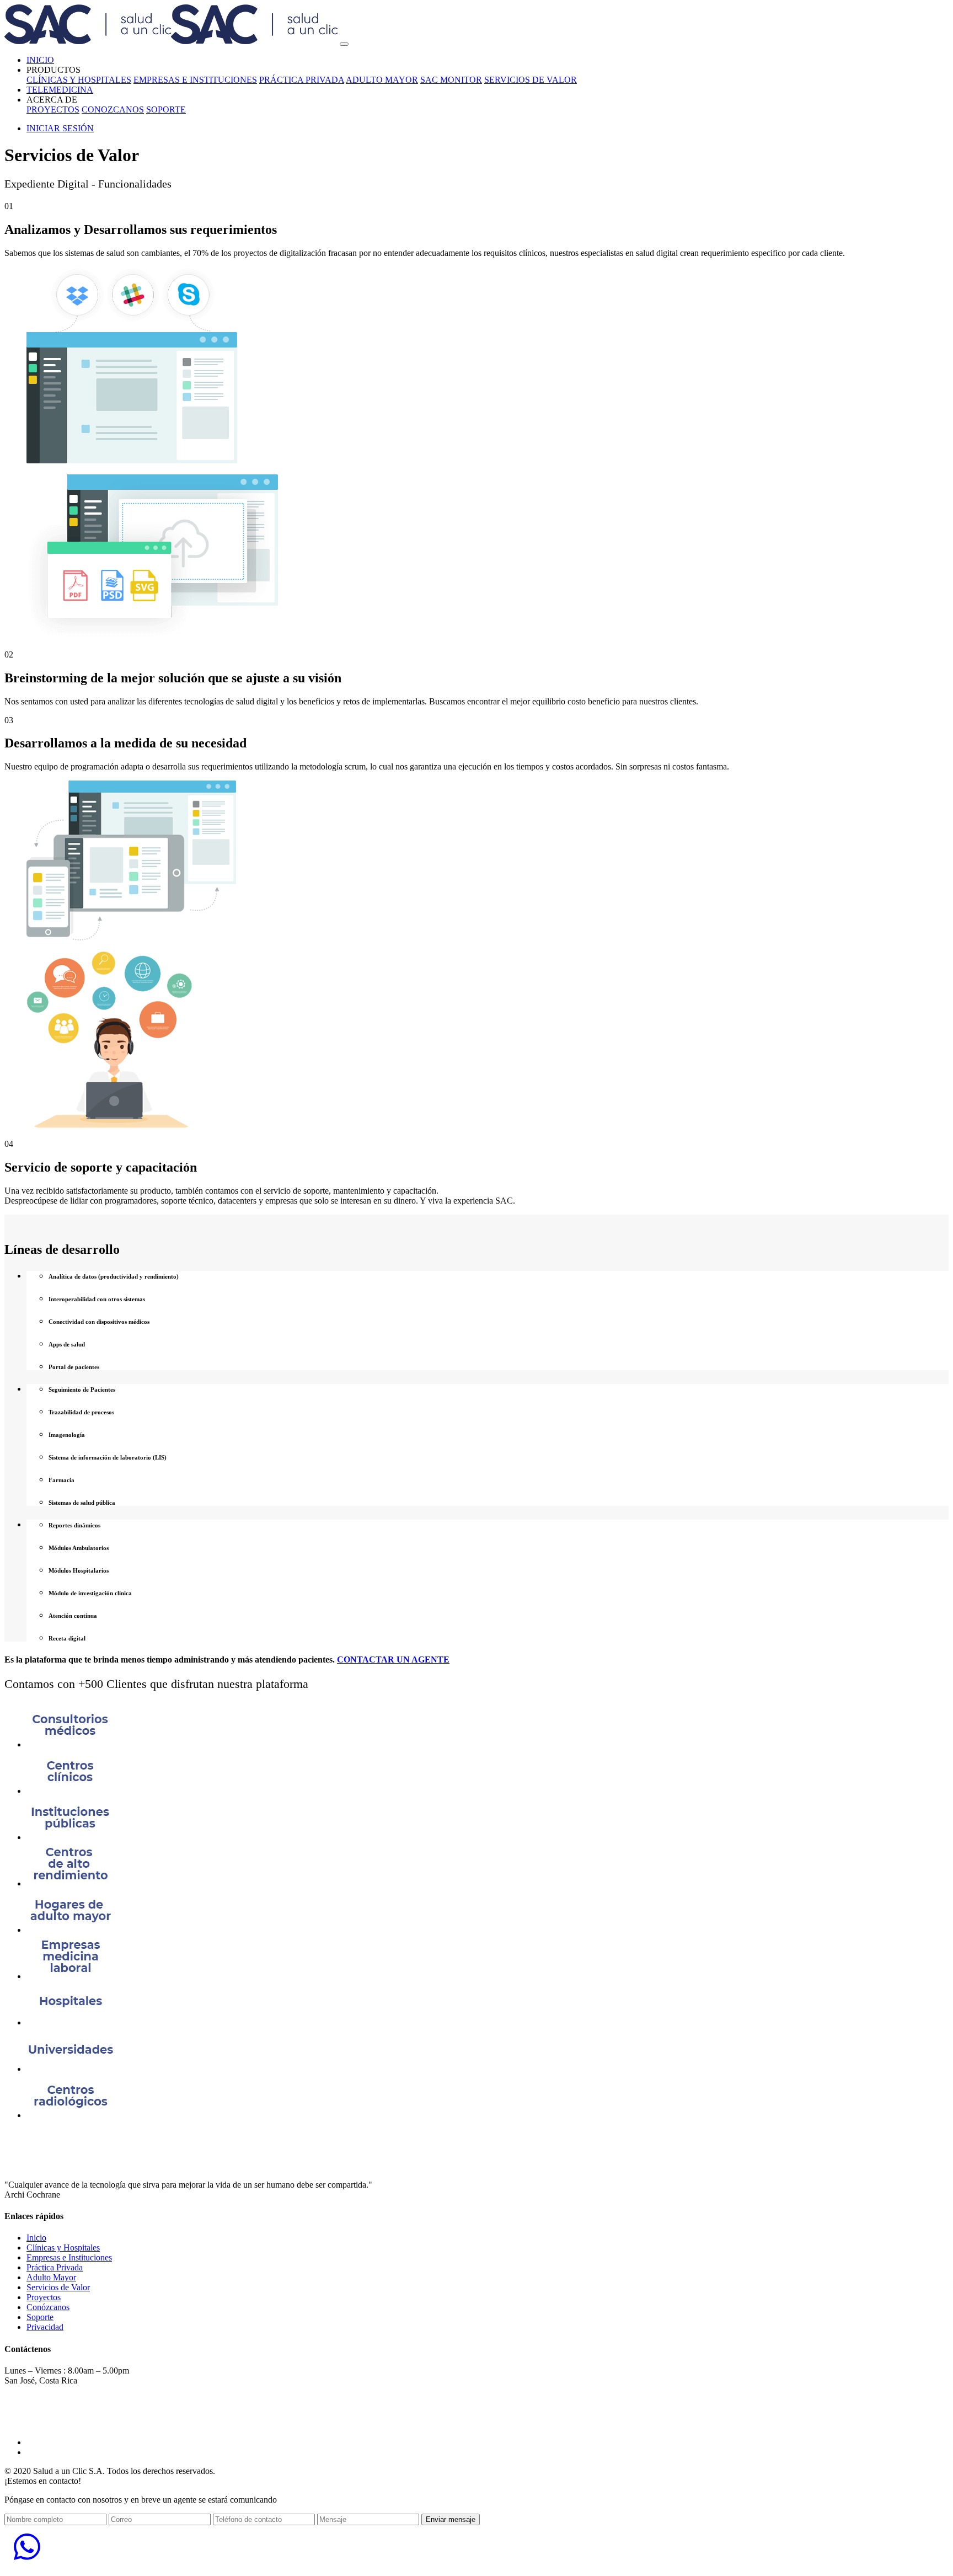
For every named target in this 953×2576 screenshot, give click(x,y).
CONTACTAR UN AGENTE (393, 1660)
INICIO (40, 60)
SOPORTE (166, 109)
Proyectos (44, 2297)
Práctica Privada (55, 2267)
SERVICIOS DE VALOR (531, 80)
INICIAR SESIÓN (60, 128)
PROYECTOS (53, 109)
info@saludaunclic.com (51, 2423)
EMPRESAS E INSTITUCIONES (195, 80)
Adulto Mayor (51, 2277)
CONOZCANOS (113, 109)
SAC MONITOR (451, 80)
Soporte (40, 2317)
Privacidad (45, 2327)
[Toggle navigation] (344, 44)
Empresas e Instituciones (69, 2257)
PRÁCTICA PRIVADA (302, 80)
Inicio (36, 2238)
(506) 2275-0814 (39, 2401)
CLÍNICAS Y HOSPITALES (79, 80)
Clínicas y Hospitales (63, 2248)
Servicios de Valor (58, 2287)
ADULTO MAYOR (382, 80)
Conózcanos (48, 2307)
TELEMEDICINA (60, 90)
